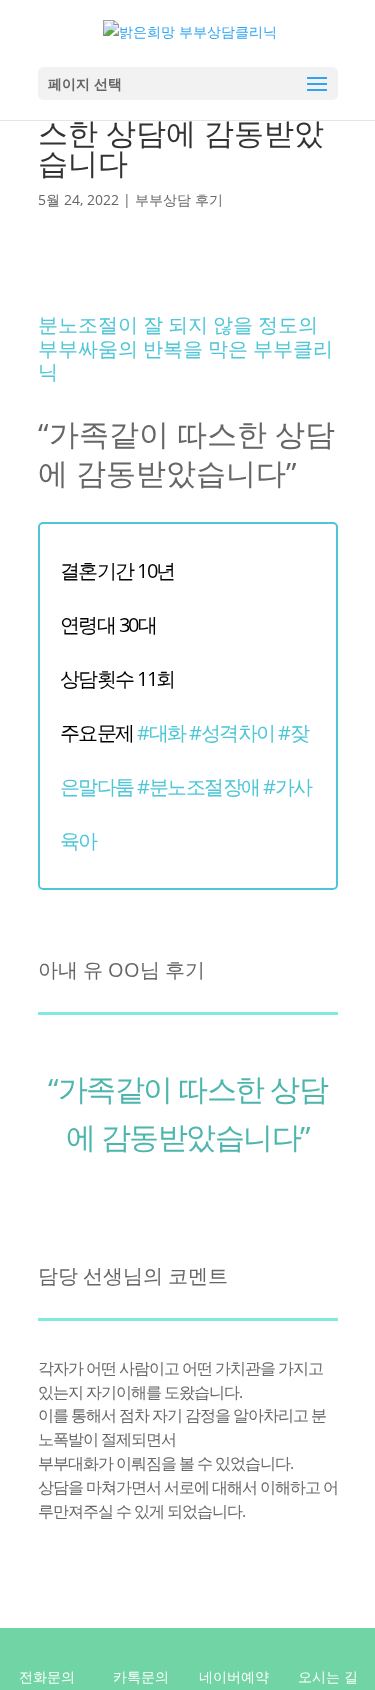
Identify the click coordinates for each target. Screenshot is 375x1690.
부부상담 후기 (179, 199)
